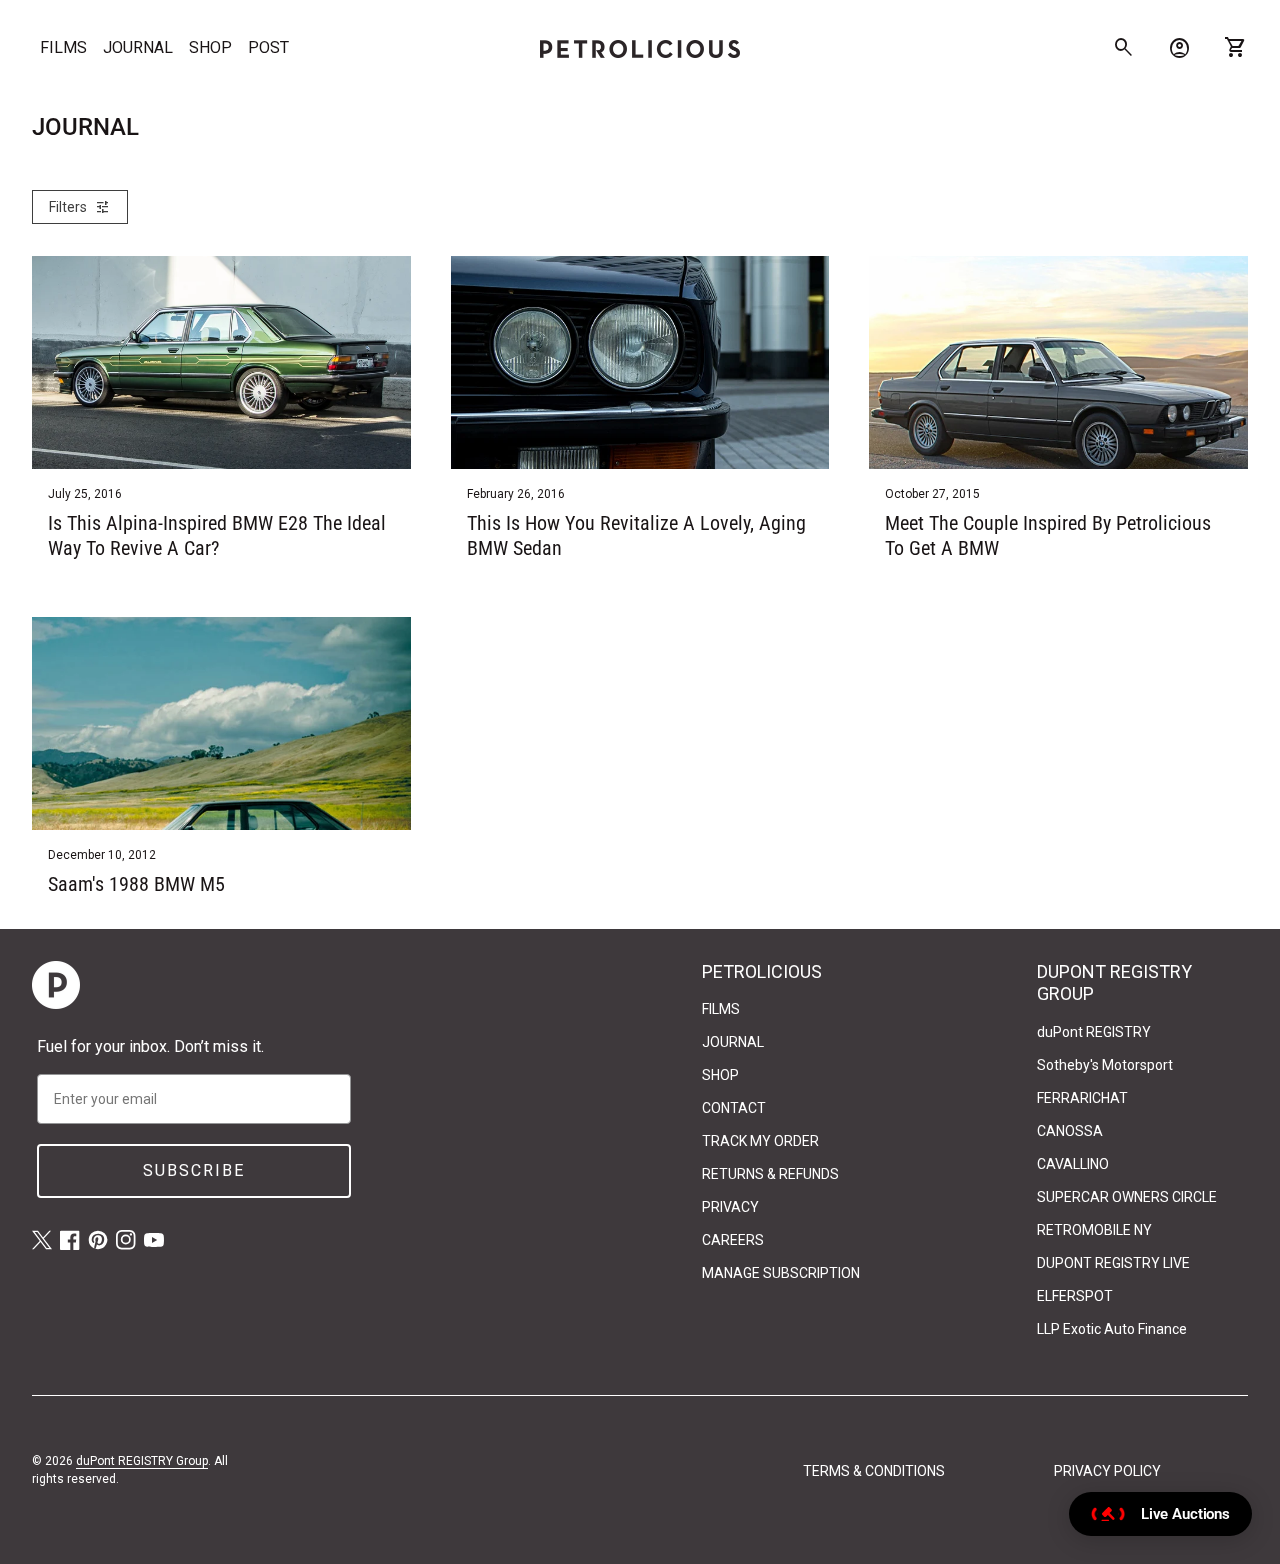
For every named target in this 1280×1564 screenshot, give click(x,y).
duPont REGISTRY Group (142, 1461)
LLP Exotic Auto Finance (1112, 1329)
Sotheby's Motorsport (1105, 1065)
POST (268, 47)
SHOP (210, 47)
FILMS (63, 47)
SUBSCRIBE (194, 1170)
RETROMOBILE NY (1094, 1230)
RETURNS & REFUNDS (770, 1174)
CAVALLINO (1073, 1164)
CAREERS (733, 1240)
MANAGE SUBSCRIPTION (781, 1273)
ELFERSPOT (1075, 1296)
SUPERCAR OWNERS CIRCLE (1127, 1197)
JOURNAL (138, 47)
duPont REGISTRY (1094, 1032)
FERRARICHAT (1082, 1098)
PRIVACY (730, 1207)
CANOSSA (1070, 1131)
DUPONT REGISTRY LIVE (1113, 1263)
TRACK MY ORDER (760, 1141)
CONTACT (734, 1108)
